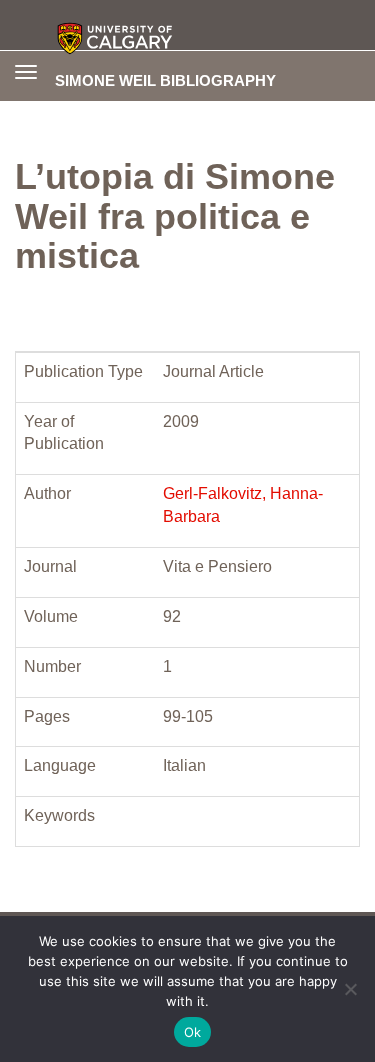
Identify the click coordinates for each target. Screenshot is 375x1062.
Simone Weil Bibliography (165, 80)
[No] (350, 989)
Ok (193, 1032)
